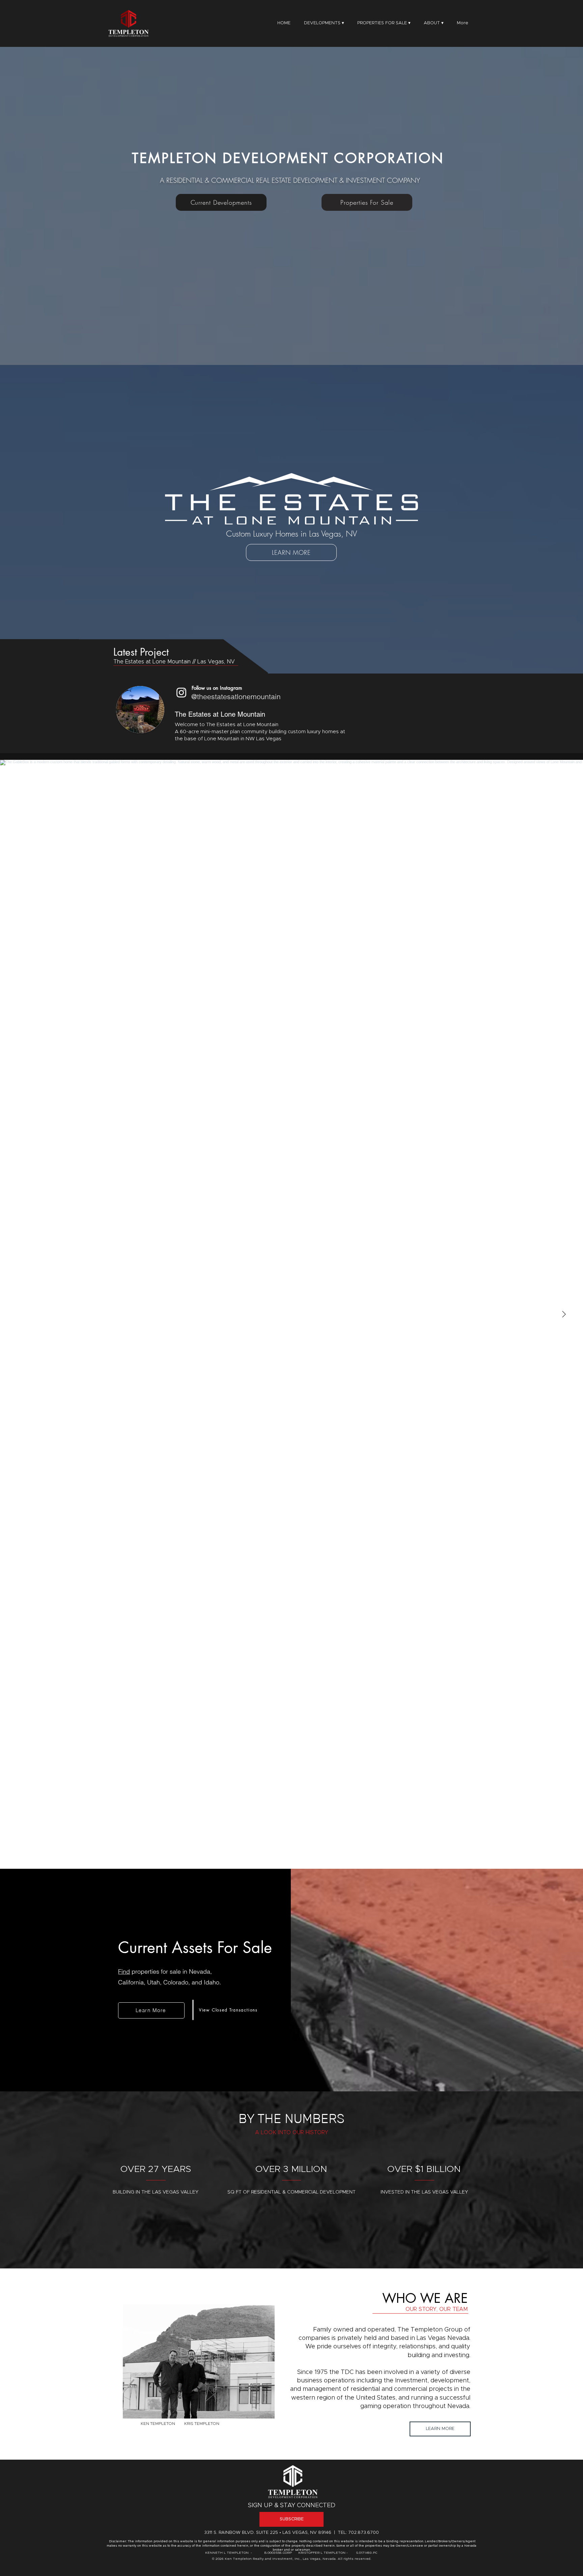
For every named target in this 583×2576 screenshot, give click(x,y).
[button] (434, 23)
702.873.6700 (364, 2533)
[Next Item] (564, 1314)
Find (124, 1971)
